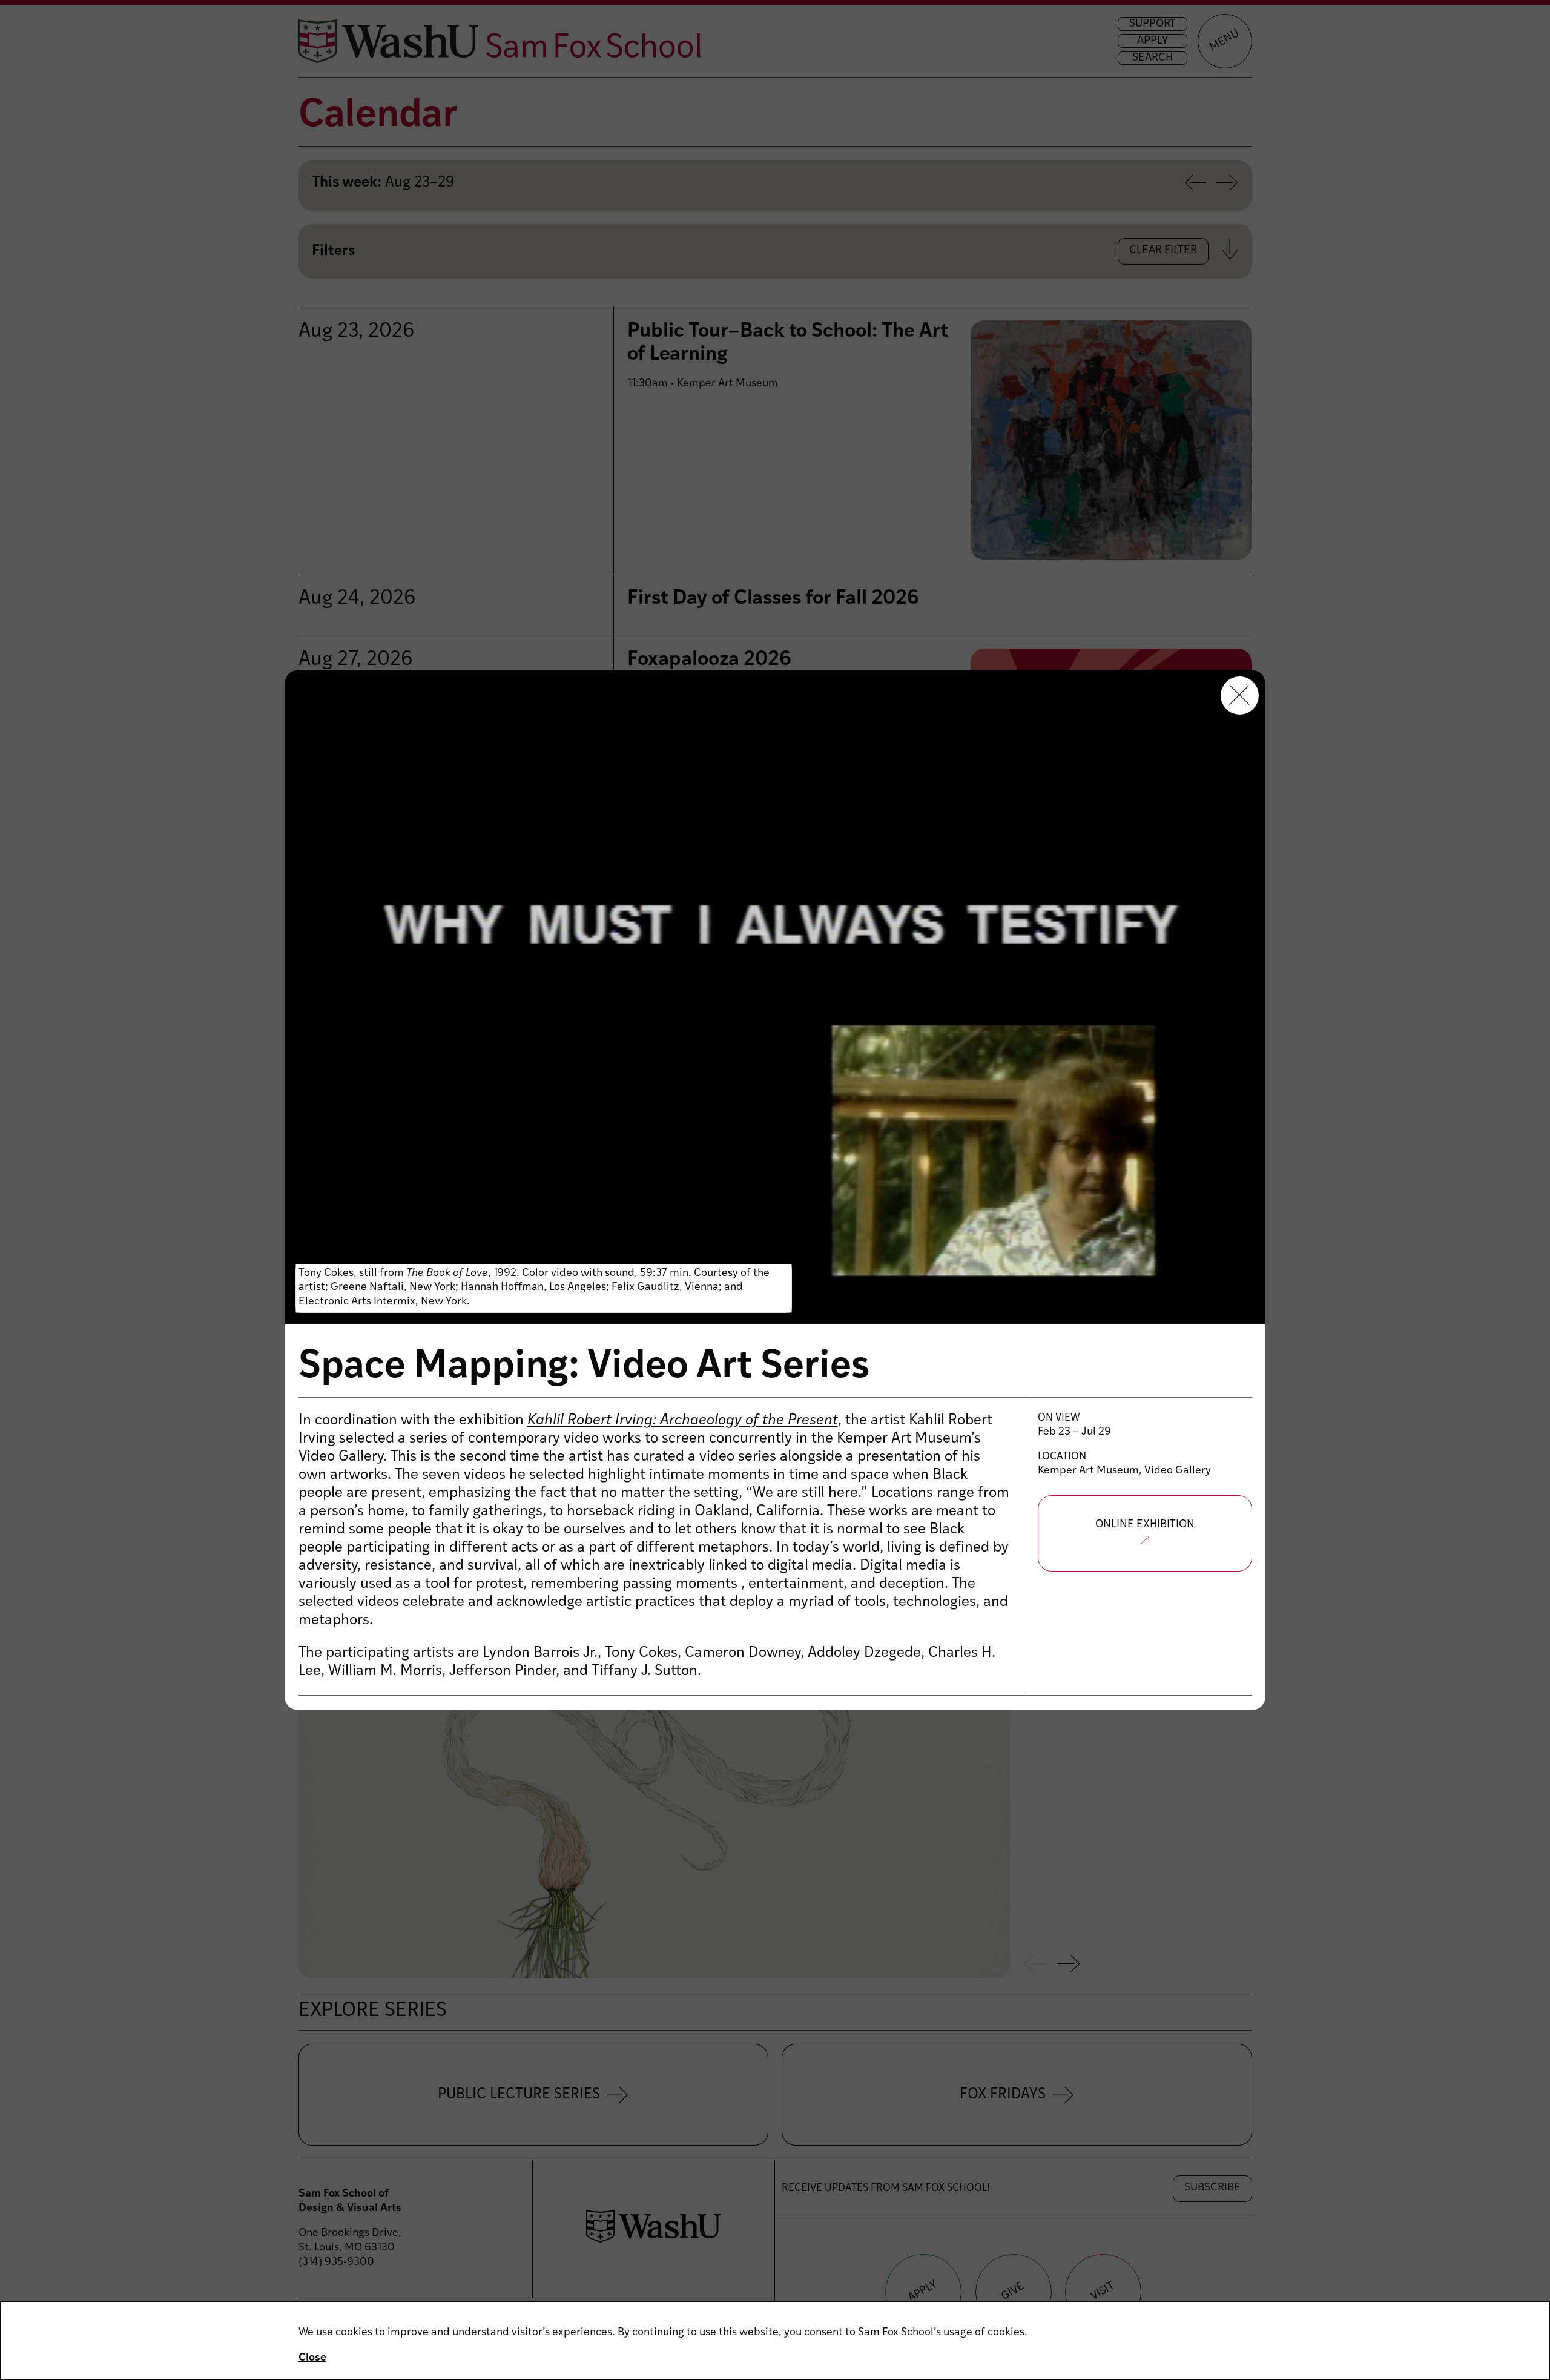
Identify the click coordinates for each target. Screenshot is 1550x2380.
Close (312, 2358)
